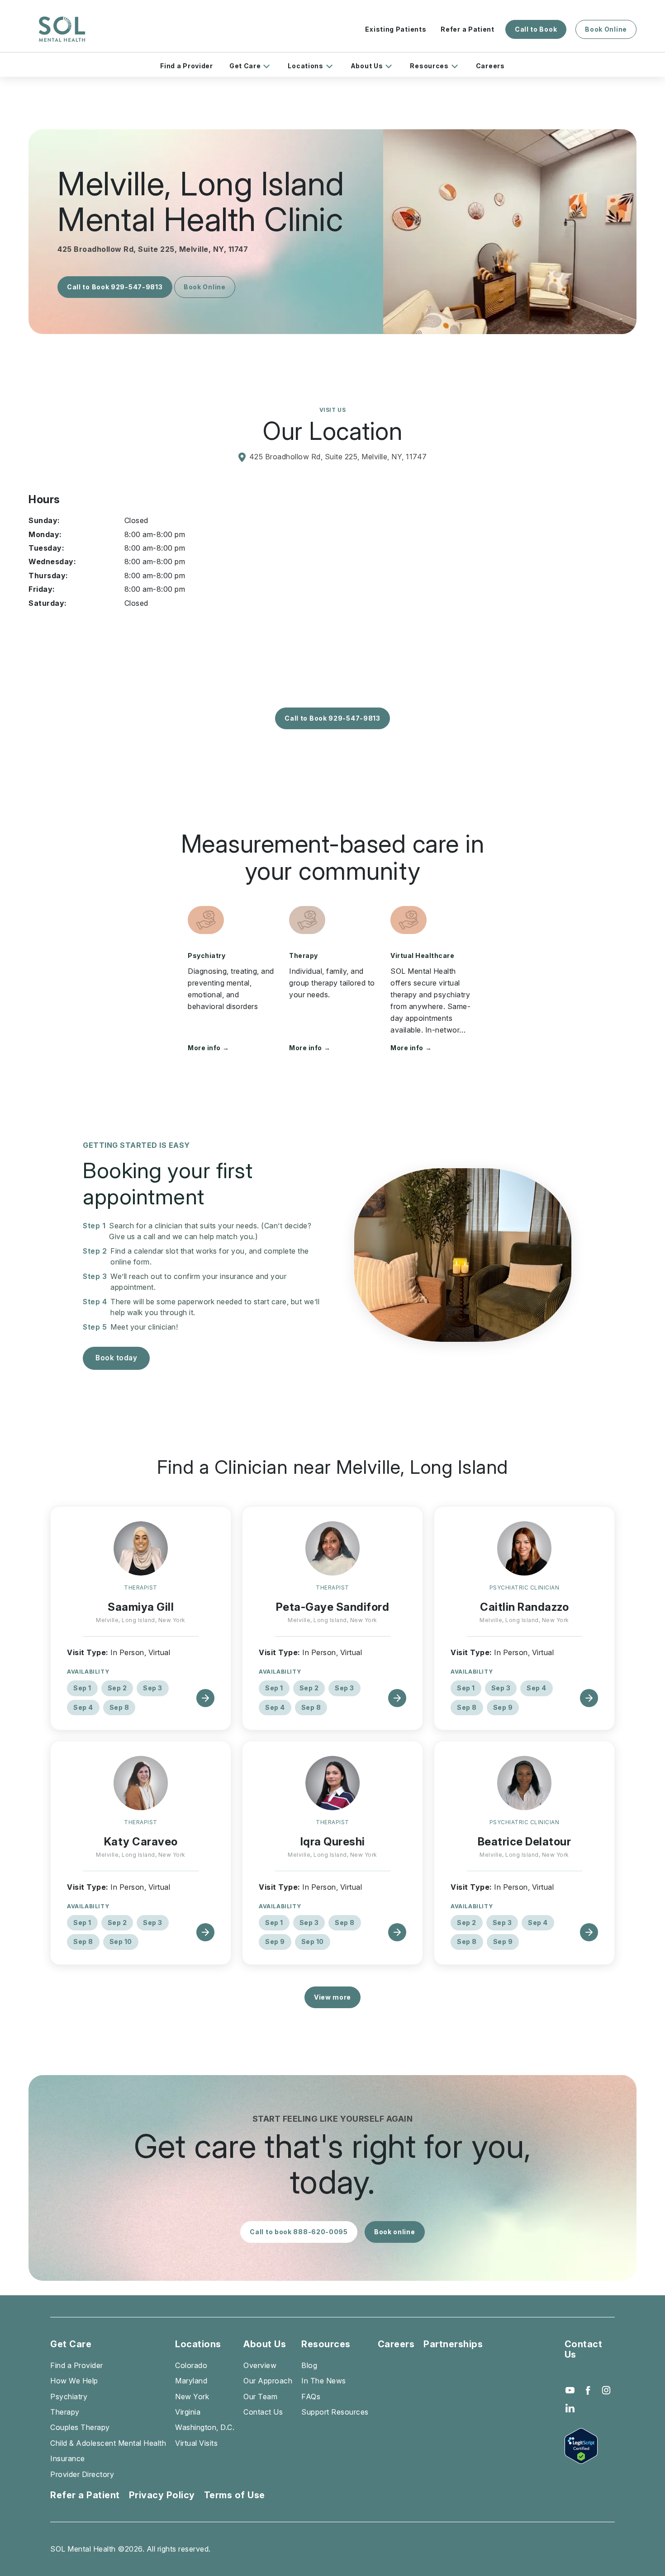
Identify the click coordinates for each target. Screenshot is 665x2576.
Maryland (191, 2381)
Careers (490, 66)
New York (192, 2397)
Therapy (304, 955)
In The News (324, 2381)
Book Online (606, 29)
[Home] (62, 29)
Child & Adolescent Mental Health (108, 2443)
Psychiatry (207, 955)
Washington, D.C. (205, 2427)
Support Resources (335, 2412)
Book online (395, 2232)
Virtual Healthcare (422, 955)
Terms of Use (235, 2495)
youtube (570, 2390)
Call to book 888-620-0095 (299, 2232)
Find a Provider (187, 66)
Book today (116, 1358)
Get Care (245, 66)
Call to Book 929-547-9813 (115, 287)
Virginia (188, 2412)
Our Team (260, 2397)
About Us (367, 66)
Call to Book (536, 29)
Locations (305, 66)
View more (332, 1997)
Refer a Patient (468, 29)
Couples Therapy (80, 2427)
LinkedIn (570, 2408)
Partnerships (453, 2344)
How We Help (74, 2381)
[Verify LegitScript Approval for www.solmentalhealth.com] (590, 2446)
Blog (309, 2365)
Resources (429, 66)
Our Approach (268, 2381)
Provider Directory (82, 2474)
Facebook (588, 2390)
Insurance (68, 2458)
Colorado (191, 2365)
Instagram (606, 2390)
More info (208, 1048)
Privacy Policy (162, 2495)
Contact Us (263, 2412)
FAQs (311, 2397)
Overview (260, 2365)
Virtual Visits (196, 2443)
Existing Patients (396, 29)
